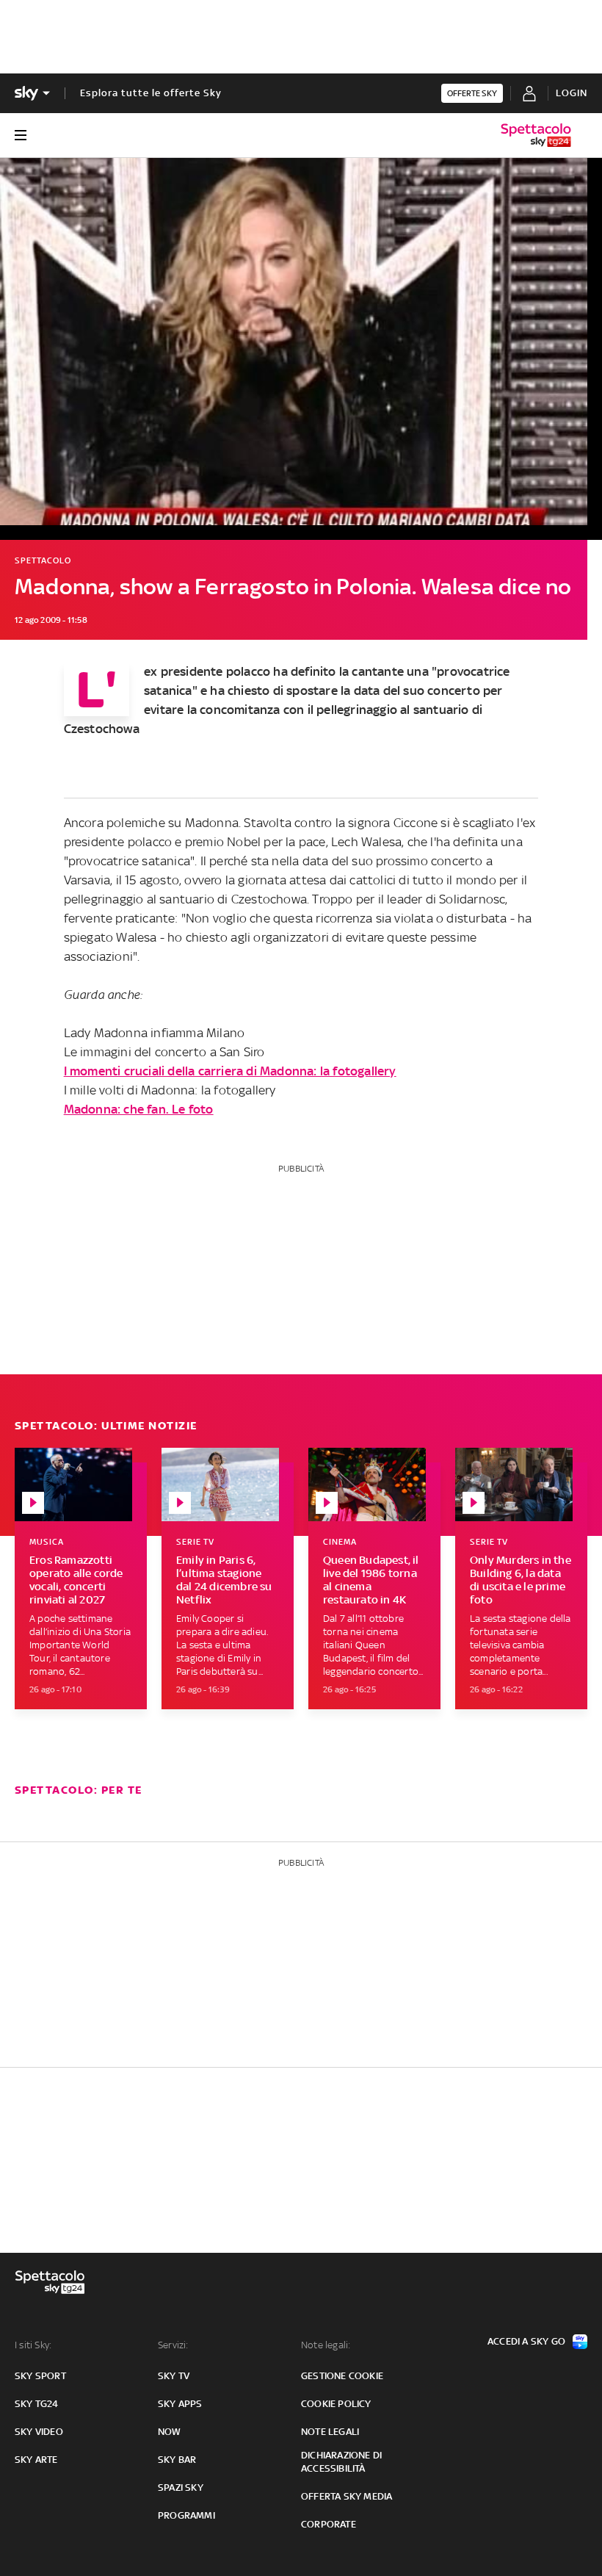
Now (170, 2432)
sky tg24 (37, 2404)
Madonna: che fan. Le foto (139, 1109)
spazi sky (181, 2487)
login (572, 93)
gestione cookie (342, 2376)
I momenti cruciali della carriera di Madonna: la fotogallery (230, 1071)
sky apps (180, 2404)
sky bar (177, 2460)
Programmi (186, 2515)
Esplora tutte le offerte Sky (151, 93)
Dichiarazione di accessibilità (341, 2462)
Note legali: (326, 2345)
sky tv (174, 2376)
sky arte (36, 2460)
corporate (329, 2524)
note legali (330, 2432)
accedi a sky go (526, 2341)
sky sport (40, 2376)
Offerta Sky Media (347, 2496)
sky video (39, 2432)
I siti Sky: (33, 2345)
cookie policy (336, 2404)
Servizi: (173, 2345)
